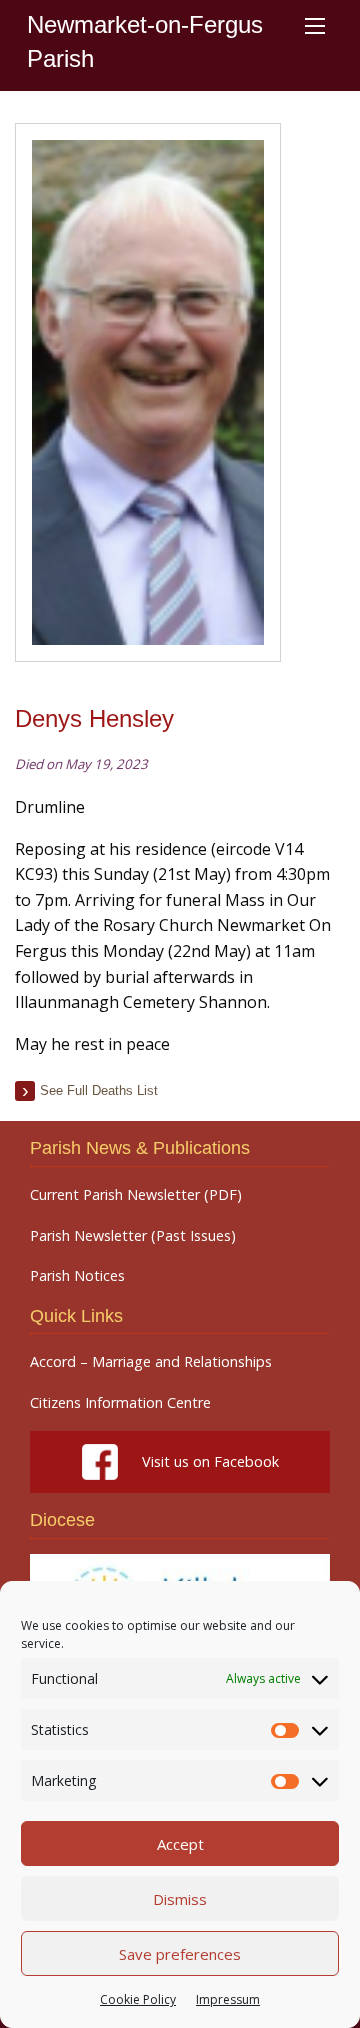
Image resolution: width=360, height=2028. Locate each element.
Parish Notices (77, 1276)
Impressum (228, 1999)
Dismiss (180, 1899)
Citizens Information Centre (120, 1403)
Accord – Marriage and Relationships (151, 1362)
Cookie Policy (138, 1999)
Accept (180, 1844)
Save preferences (180, 1954)
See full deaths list (99, 1090)
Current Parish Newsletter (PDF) (136, 1195)
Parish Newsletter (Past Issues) (133, 1236)
